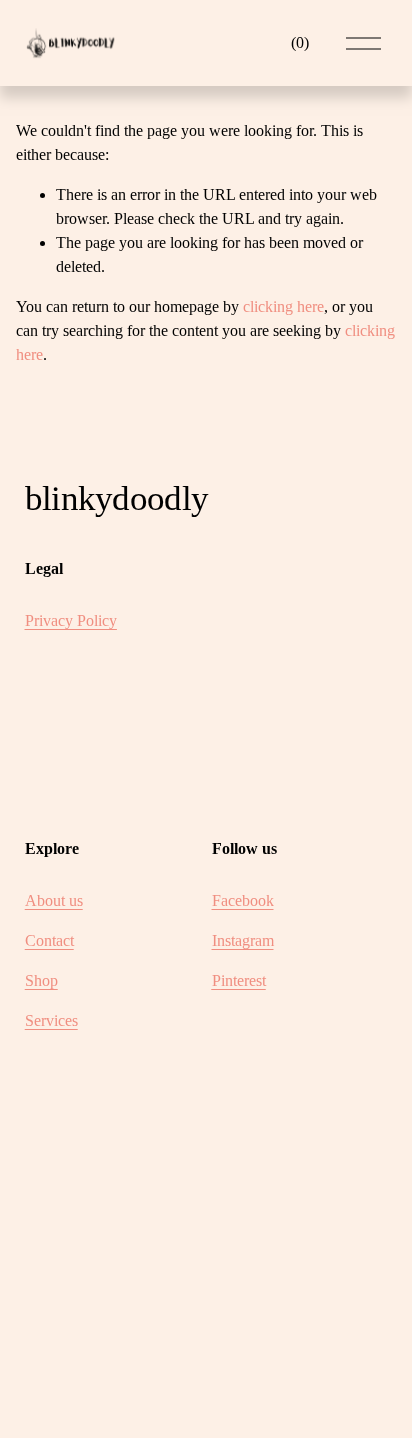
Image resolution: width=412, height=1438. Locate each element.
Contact (49, 940)
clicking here (283, 306)
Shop (41, 980)
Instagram (243, 940)
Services (51, 1020)
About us (54, 900)
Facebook (243, 900)
